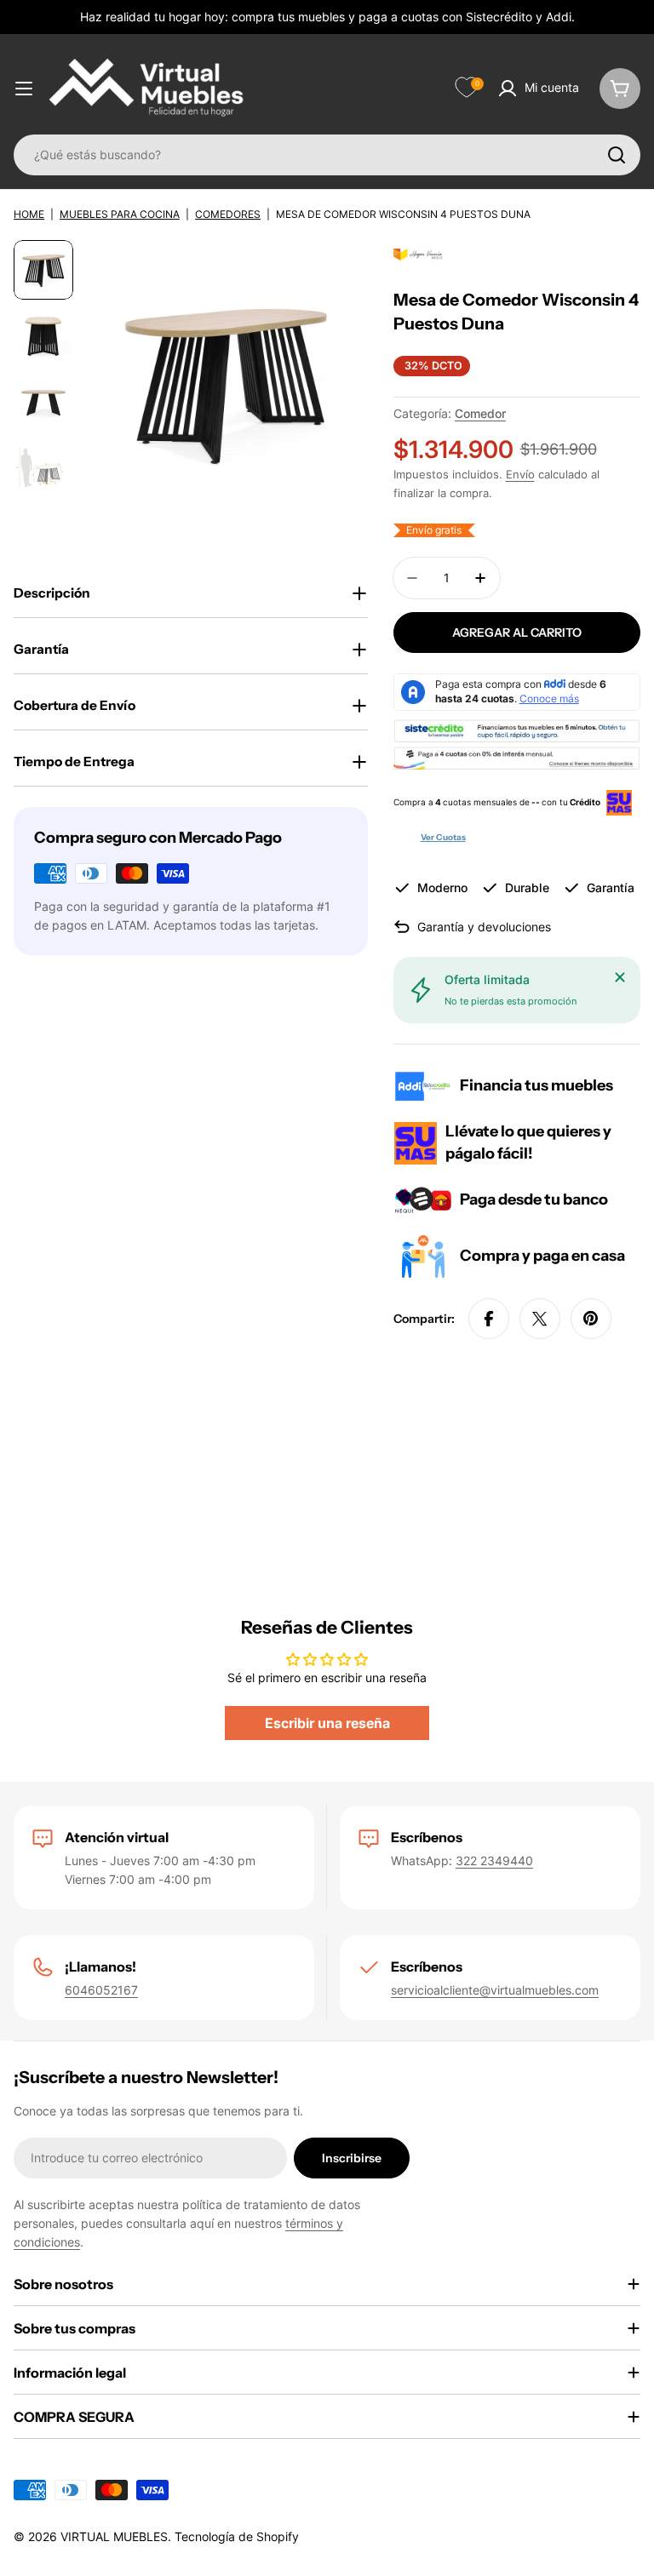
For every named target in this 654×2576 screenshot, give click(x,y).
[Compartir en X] (540, 1319)
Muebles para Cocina (120, 214)
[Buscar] (617, 155)
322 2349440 (494, 1860)
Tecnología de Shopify (237, 2536)
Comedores (228, 214)
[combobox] (327, 155)
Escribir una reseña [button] (327, 1723)
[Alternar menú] (24, 89)
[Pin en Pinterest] (591, 1319)
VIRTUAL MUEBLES (114, 2536)
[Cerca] (620, 977)
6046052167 (101, 1990)
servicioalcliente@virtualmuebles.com (495, 1990)
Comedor (480, 413)
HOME (29, 214)
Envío (520, 475)
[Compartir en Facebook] (489, 1319)
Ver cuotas (443, 837)
